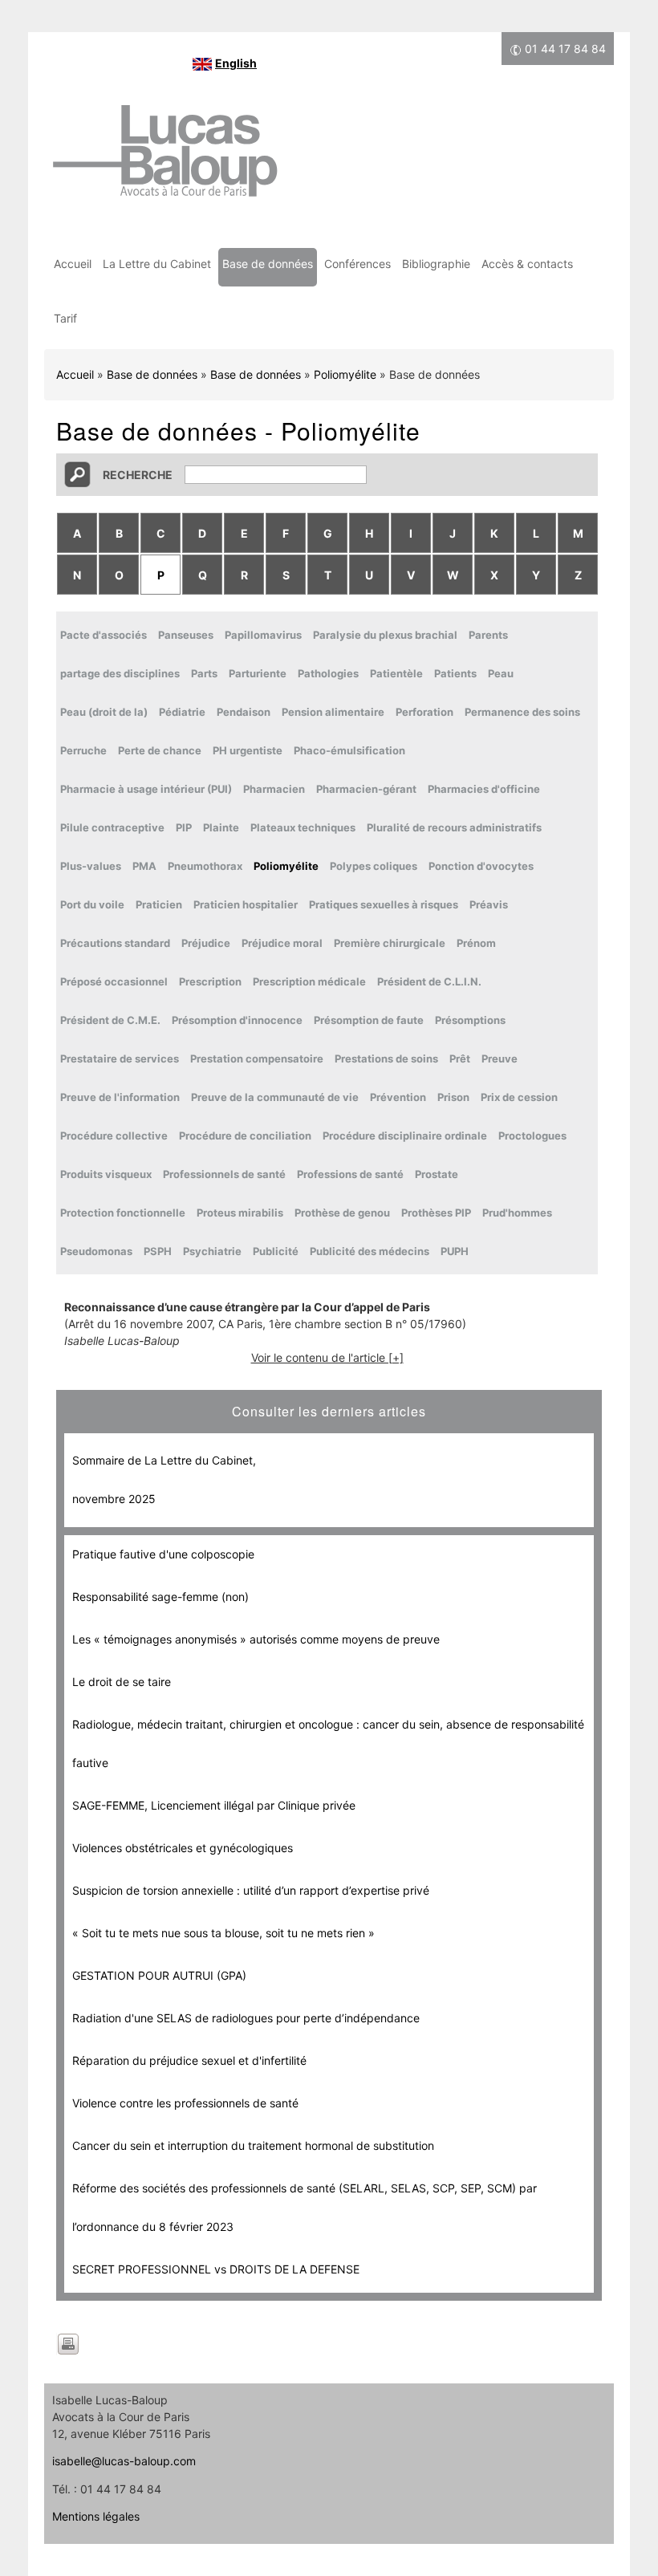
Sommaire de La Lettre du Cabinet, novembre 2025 (164, 1479)
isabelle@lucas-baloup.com (124, 2461)
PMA (144, 866)
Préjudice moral (282, 943)
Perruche (83, 750)
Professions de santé (350, 1174)
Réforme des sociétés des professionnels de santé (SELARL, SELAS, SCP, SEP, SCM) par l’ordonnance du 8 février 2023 (305, 2207)
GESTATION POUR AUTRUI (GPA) (159, 1975)
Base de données (268, 264)
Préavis (489, 904)
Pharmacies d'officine (484, 789)
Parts (204, 673)
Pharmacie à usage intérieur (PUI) (146, 789)
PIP (184, 827)
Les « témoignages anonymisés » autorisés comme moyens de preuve (256, 1639)
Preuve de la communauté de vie (275, 1097)
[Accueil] (164, 159)
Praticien (159, 904)
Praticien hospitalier (246, 904)
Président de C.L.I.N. (429, 981)
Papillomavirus (263, 635)
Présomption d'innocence (237, 1020)
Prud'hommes (517, 1213)
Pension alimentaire (333, 712)
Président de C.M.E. (110, 1020)
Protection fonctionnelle (123, 1213)
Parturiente (258, 673)
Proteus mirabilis (240, 1213)
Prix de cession (519, 1097)
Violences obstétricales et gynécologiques (183, 1848)
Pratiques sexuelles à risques (384, 904)
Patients (455, 673)
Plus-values (91, 866)
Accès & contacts (527, 264)
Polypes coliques (374, 866)
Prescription (210, 981)
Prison (453, 1097)
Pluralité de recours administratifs (454, 827)
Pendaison (244, 712)
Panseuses (186, 635)
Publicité (276, 1251)
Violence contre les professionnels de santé (185, 2103)
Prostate (437, 1174)
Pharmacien (274, 789)
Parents (488, 635)
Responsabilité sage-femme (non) (160, 1597)
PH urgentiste (248, 750)
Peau (501, 673)
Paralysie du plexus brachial (385, 635)
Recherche (138, 475)
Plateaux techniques (303, 827)
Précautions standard (115, 943)
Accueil (73, 264)
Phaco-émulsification (349, 750)
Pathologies (328, 673)
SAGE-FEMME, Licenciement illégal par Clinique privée (214, 1805)
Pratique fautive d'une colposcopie (163, 1554)
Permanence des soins (522, 712)
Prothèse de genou (342, 1213)
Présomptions (470, 1020)
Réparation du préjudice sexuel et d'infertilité (189, 2060)
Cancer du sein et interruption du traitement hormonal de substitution (253, 2145)
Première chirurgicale (390, 943)
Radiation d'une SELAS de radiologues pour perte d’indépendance (246, 2018)
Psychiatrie (212, 1251)
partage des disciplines (120, 673)
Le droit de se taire (122, 1682)
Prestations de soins (386, 1058)
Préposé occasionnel (114, 981)
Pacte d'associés (104, 635)
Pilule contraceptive (112, 827)
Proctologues (532, 1136)
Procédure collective (114, 1136)
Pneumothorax (205, 866)
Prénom (476, 943)
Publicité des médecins (370, 1251)
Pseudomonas (96, 1251)
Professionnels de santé (224, 1174)
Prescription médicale (309, 981)
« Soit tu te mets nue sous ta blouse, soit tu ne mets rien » (223, 1933)
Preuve (500, 1058)
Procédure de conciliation (245, 1136)
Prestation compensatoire (257, 1058)
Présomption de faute (369, 1020)
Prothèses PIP (436, 1213)
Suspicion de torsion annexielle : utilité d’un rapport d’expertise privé (251, 1890)
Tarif (65, 318)
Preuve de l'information (120, 1097)
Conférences (357, 264)
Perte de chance (160, 750)
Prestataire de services (120, 1058)
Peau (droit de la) (104, 712)
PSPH (158, 1251)
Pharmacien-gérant (366, 789)
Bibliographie (436, 264)
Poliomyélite (345, 374)
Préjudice (206, 943)
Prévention (398, 1097)
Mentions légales (96, 2516)
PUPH (455, 1251)
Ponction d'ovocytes (481, 866)
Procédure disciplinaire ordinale (405, 1136)
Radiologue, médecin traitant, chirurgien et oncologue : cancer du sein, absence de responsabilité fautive (328, 1743)
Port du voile (92, 904)
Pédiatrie (182, 712)
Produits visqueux (106, 1174)
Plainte (221, 827)
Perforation (424, 712)
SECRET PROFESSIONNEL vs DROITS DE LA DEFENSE (216, 2269)
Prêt (460, 1058)
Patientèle (396, 673)
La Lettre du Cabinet (157, 264)
